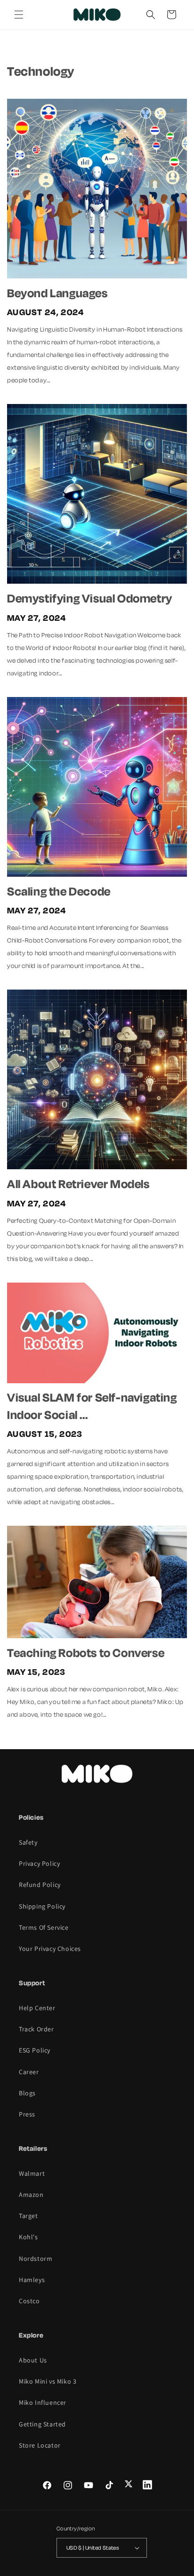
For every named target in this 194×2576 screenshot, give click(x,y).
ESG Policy (35, 2050)
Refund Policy (40, 1885)
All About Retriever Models (78, 1184)
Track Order (36, 2029)
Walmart (32, 2173)
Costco (29, 2301)
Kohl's (28, 2237)
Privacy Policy (39, 1863)
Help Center (37, 2008)
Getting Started (42, 2424)
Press (27, 2114)
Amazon (31, 2195)
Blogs (27, 2093)
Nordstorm (36, 2259)
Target (28, 2216)
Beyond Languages (57, 293)
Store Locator (40, 2445)
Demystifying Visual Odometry (90, 598)
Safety (28, 1842)
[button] (19, 15)
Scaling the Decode (59, 891)
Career (29, 2072)
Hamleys (32, 2280)
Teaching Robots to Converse (86, 1653)
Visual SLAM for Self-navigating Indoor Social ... (92, 1406)
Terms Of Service (44, 1927)
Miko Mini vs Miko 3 (48, 2381)
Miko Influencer (43, 2402)
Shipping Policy (42, 1906)
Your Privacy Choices (50, 1949)
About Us (33, 2360)
